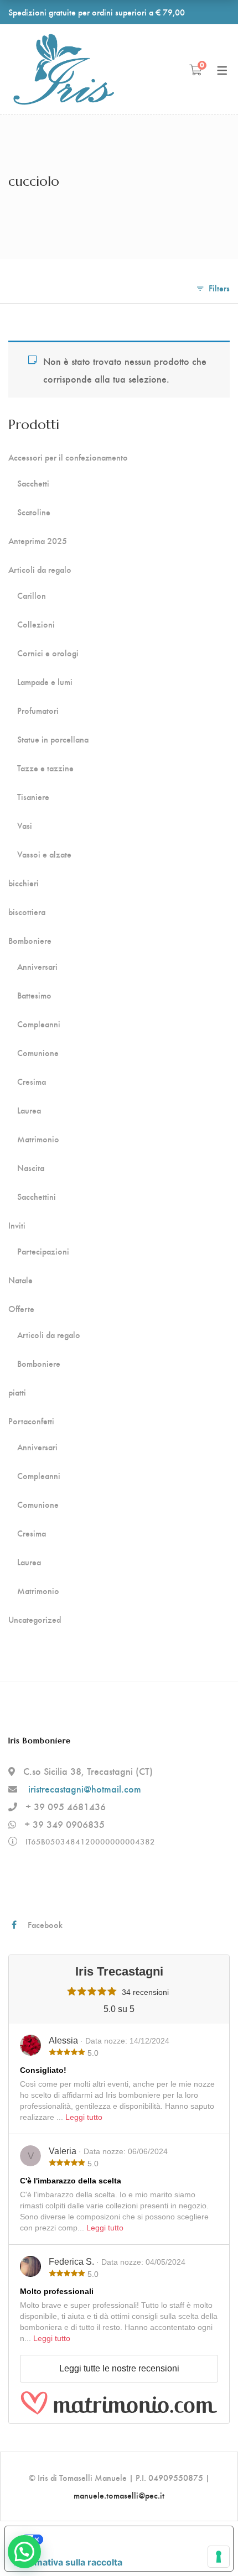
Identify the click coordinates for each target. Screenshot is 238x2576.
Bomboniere (30, 940)
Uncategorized (35, 1619)
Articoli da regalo (40, 569)
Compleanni (39, 1024)
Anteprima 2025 (38, 541)
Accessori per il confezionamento (68, 457)
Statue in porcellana (53, 739)
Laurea (29, 1110)
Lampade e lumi (45, 682)
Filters (219, 288)
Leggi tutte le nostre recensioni (119, 2368)
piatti (17, 1392)
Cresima (32, 1081)
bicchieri (24, 883)
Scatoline (34, 512)
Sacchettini (37, 1196)
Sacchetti (33, 483)
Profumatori (38, 710)
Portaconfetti (31, 1421)
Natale (20, 1280)
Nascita (31, 1168)
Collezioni (36, 624)
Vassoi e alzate (44, 854)
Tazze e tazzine (45, 768)
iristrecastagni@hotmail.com (85, 1788)
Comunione (38, 1053)
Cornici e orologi (48, 653)
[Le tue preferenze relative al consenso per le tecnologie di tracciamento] (219, 2557)
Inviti (17, 1225)
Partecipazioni (43, 1251)
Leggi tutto (84, 2117)
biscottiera (27, 912)
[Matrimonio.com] (119, 2403)
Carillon (32, 595)
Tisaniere (33, 797)
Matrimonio (38, 1139)
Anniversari (37, 966)
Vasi (25, 825)
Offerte (21, 1309)
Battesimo (34, 995)
